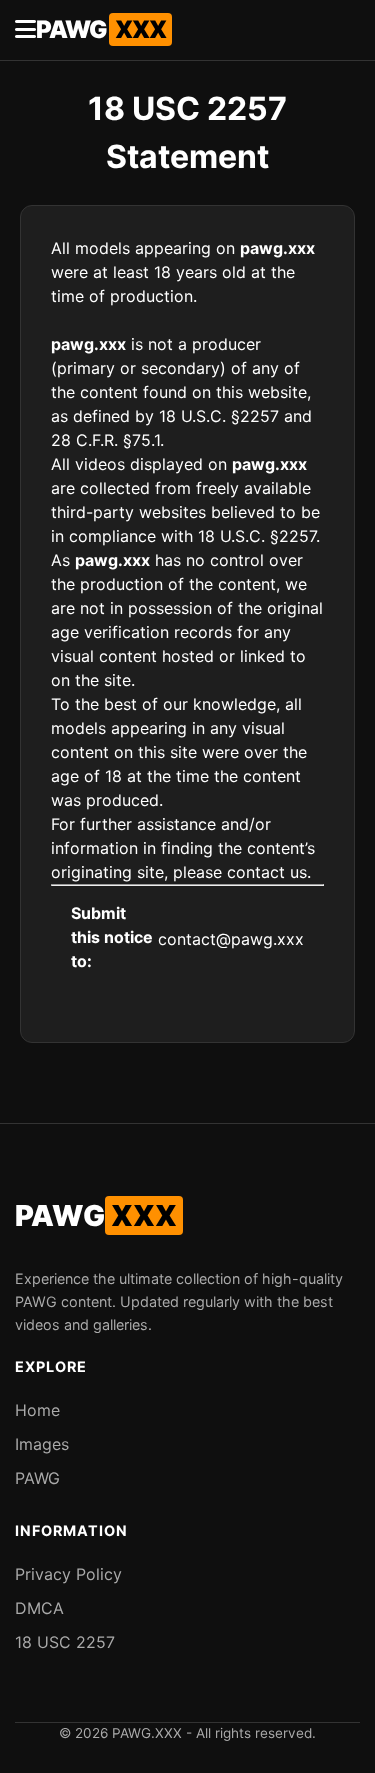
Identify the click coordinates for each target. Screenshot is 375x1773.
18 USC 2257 (65, 1642)
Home (37, 1410)
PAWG (101, 29)
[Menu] (25, 30)
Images (42, 1444)
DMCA (39, 1608)
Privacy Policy (68, 1574)
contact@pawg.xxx (231, 939)
